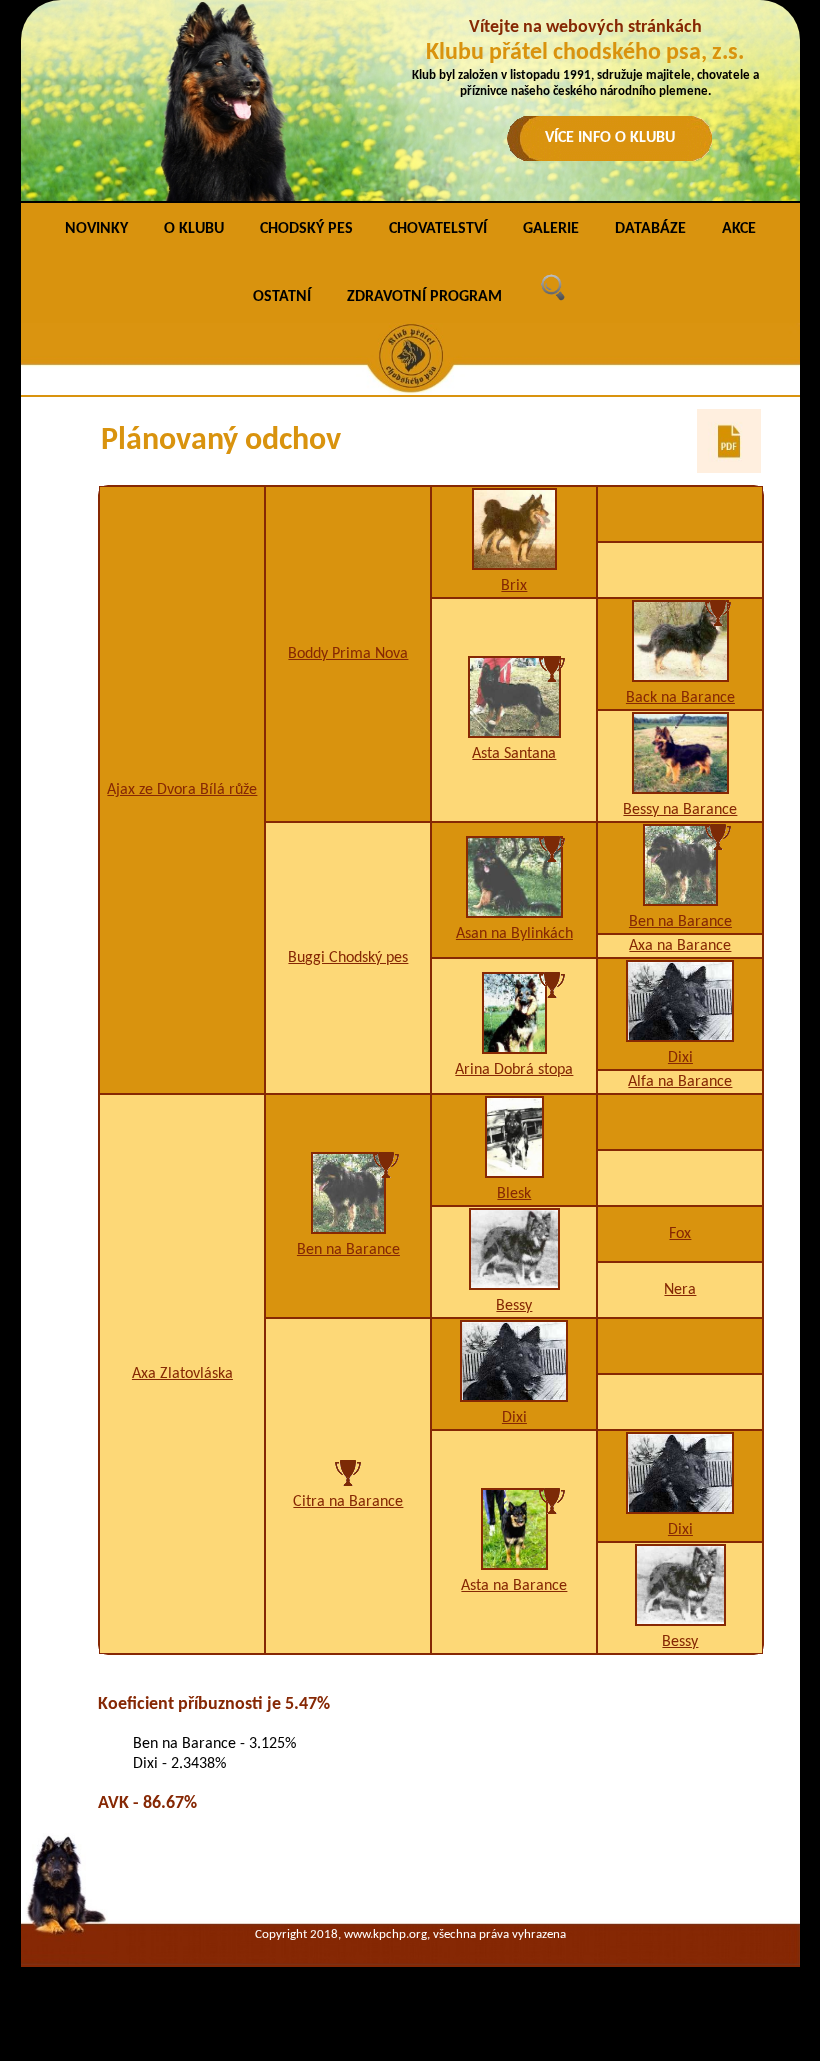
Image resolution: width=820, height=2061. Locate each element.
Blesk (514, 1194)
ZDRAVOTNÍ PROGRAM (424, 297)
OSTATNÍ (282, 297)
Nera (680, 1290)
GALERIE (551, 229)
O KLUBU (194, 229)
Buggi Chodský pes (348, 958)
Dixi (680, 1058)
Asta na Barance (514, 1586)
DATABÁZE (650, 229)
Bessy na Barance (680, 810)
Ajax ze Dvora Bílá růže (182, 790)
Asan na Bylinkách (514, 934)
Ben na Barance (680, 922)
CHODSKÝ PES (306, 229)
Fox (680, 1234)
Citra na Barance (348, 1502)
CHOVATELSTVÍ (438, 229)
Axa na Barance (680, 946)
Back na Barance (680, 698)
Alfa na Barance (680, 1082)
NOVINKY (96, 229)
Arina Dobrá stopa (514, 1070)
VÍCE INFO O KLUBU (610, 138)
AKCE (739, 229)
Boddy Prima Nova (348, 654)
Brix (514, 586)
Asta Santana (514, 754)
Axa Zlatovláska (182, 1374)
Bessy (514, 1306)
